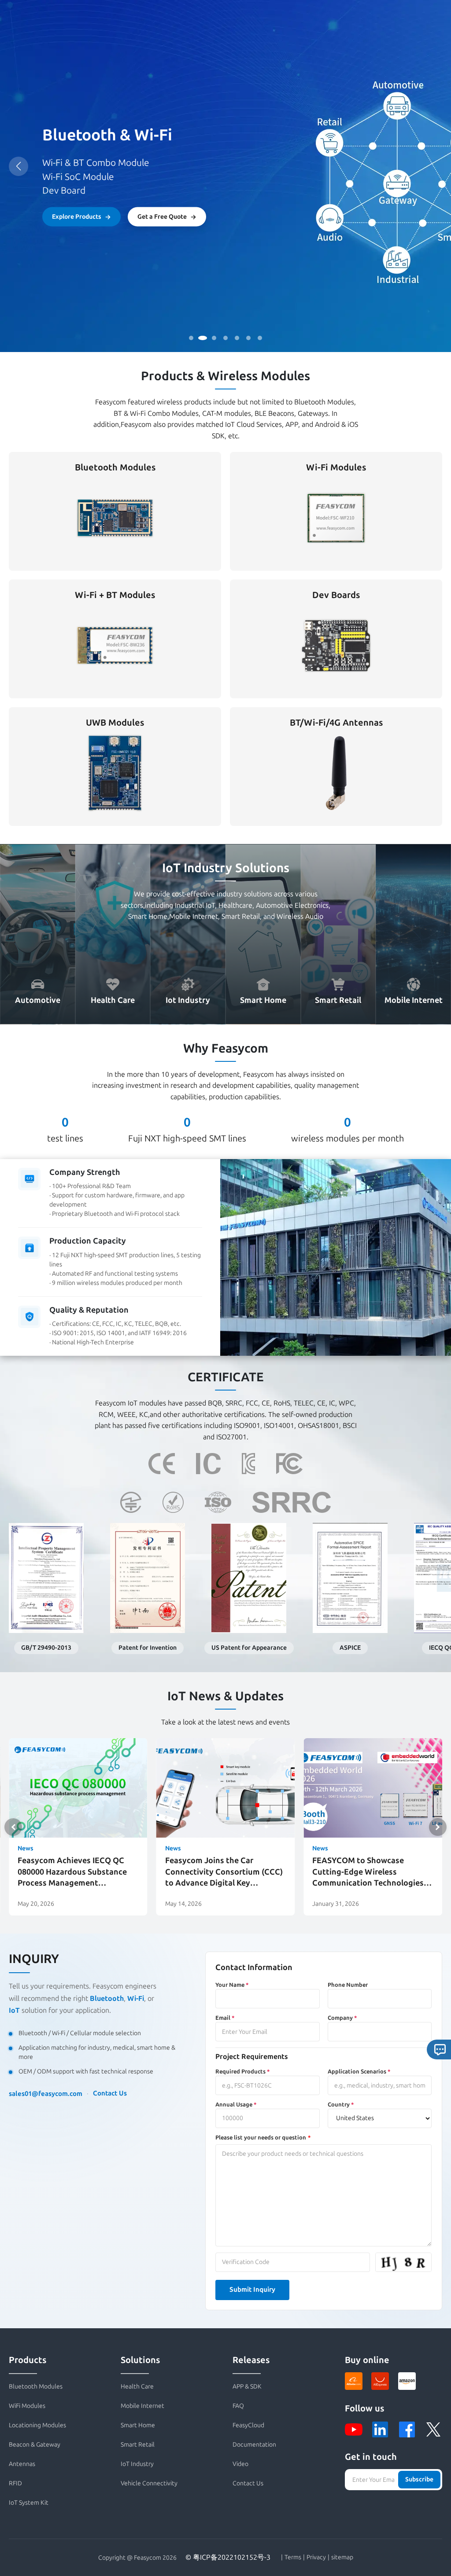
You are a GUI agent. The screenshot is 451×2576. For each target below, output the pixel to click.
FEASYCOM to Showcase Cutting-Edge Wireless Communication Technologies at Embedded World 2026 (368, 1872)
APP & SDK (247, 2387)
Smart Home (138, 2425)
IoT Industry (137, 2464)
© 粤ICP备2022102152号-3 (228, 2557)
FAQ (238, 2406)
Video (240, 2464)
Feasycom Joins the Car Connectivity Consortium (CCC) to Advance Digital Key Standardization (224, 1872)
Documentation (254, 2445)
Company (342, 2018)
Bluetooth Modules (36, 2387)
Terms (293, 2558)
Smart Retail (138, 2445)
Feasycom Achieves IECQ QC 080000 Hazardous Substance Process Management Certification (72, 1872)
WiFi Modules (27, 2406)
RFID (15, 2483)
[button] (438, 1827)
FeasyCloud (248, 2425)
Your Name (232, 1985)
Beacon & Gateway (35, 2445)
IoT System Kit (29, 2503)
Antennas (22, 2464)
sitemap (342, 2558)
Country (341, 2104)
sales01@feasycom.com (46, 2094)
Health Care (137, 2387)
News (26, 1848)
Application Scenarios (359, 2071)
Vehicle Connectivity (149, 2483)
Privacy (316, 2558)
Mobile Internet (142, 2406)
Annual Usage (236, 2104)
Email (225, 2018)
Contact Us (110, 2093)
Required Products (242, 2071)
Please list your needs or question (261, 2137)
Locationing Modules (37, 2425)
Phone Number (348, 1985)
